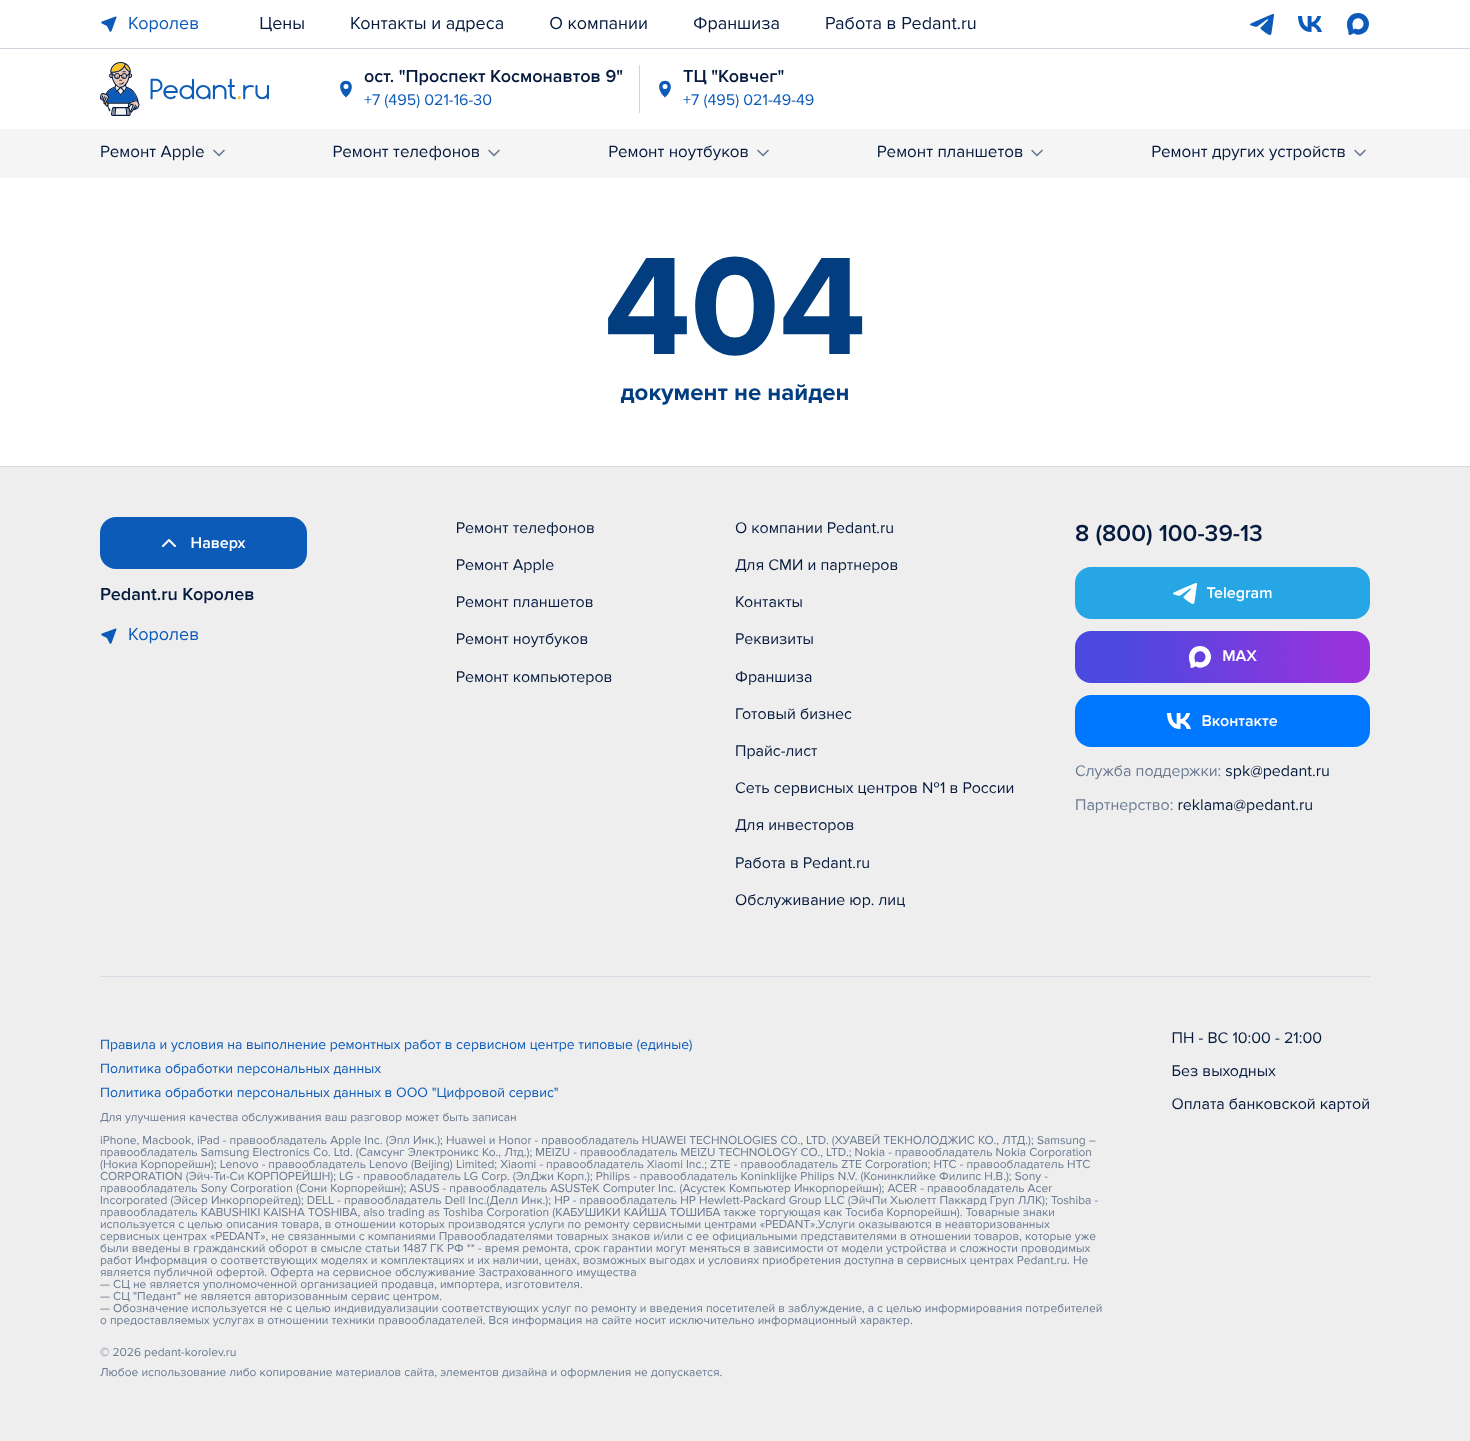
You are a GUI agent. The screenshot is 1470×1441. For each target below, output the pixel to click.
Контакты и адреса (427, 24)
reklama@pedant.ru (1246, 805)
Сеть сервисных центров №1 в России (874, 788)
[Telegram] (1262, 24)
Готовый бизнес (793, 714)
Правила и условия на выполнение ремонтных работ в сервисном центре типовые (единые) (396, 1046)
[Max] (1358, 24)
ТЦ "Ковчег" (733, 77)
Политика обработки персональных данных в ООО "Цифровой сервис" (329, 1094)
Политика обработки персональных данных (240, 1070)
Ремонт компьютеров (534, 677)
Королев (163, 24)
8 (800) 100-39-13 (1169, 534)
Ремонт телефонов (406, 152)
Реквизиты (774, 639)
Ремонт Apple (152, 152)
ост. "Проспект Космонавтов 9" (493, 77)
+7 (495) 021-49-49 (748, 100)
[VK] (1310, 24)
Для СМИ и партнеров (816, 565)
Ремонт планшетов (950, 152)
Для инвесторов (795, 825)
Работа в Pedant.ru (901, 24)
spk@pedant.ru (1277, 771)
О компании (598, 24)
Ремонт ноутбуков (678, 152)
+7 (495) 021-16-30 (428, 100)
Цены (282, 24)
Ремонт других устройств (1248, 152)
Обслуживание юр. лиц (820, 900)
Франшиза (736, 24)
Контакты (769, 602)
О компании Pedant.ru (814, 528)
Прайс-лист (776, 751)
